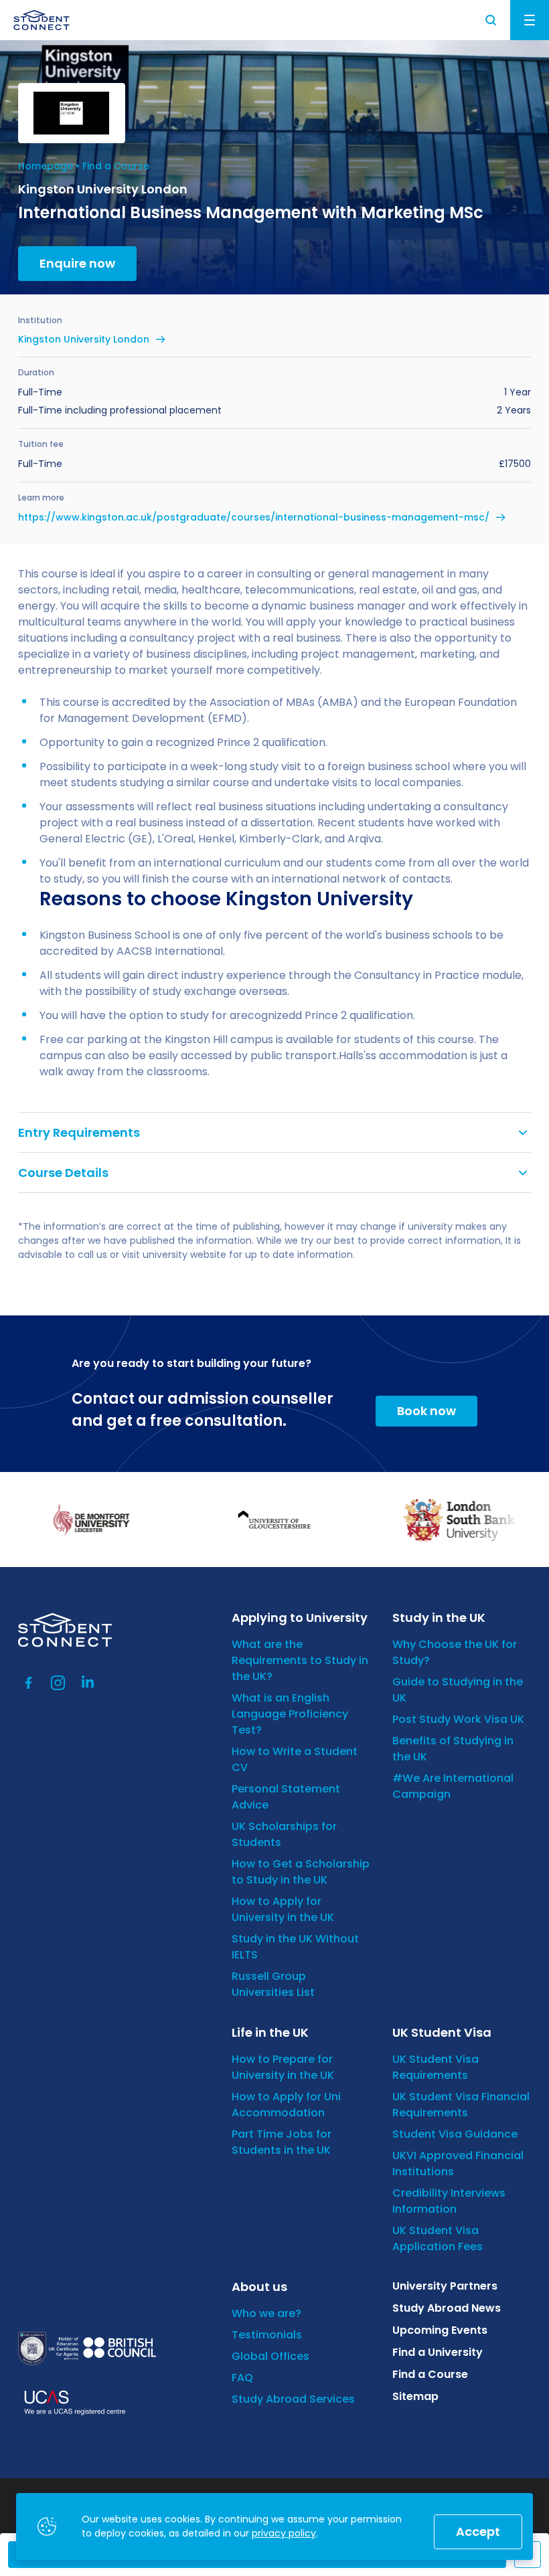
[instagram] (58, 1683)
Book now (426, 1411)
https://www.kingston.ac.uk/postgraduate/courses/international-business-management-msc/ (254, 517)
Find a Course (116, 166)
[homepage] (42, 20)
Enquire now (77, 263)
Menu (530, 20)
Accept (478, 2532)
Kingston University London (84, 339)
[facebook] (29, 1683)
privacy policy (284, 2533)
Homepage (46, 166)
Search (491, 20)
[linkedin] (88, 1683)
